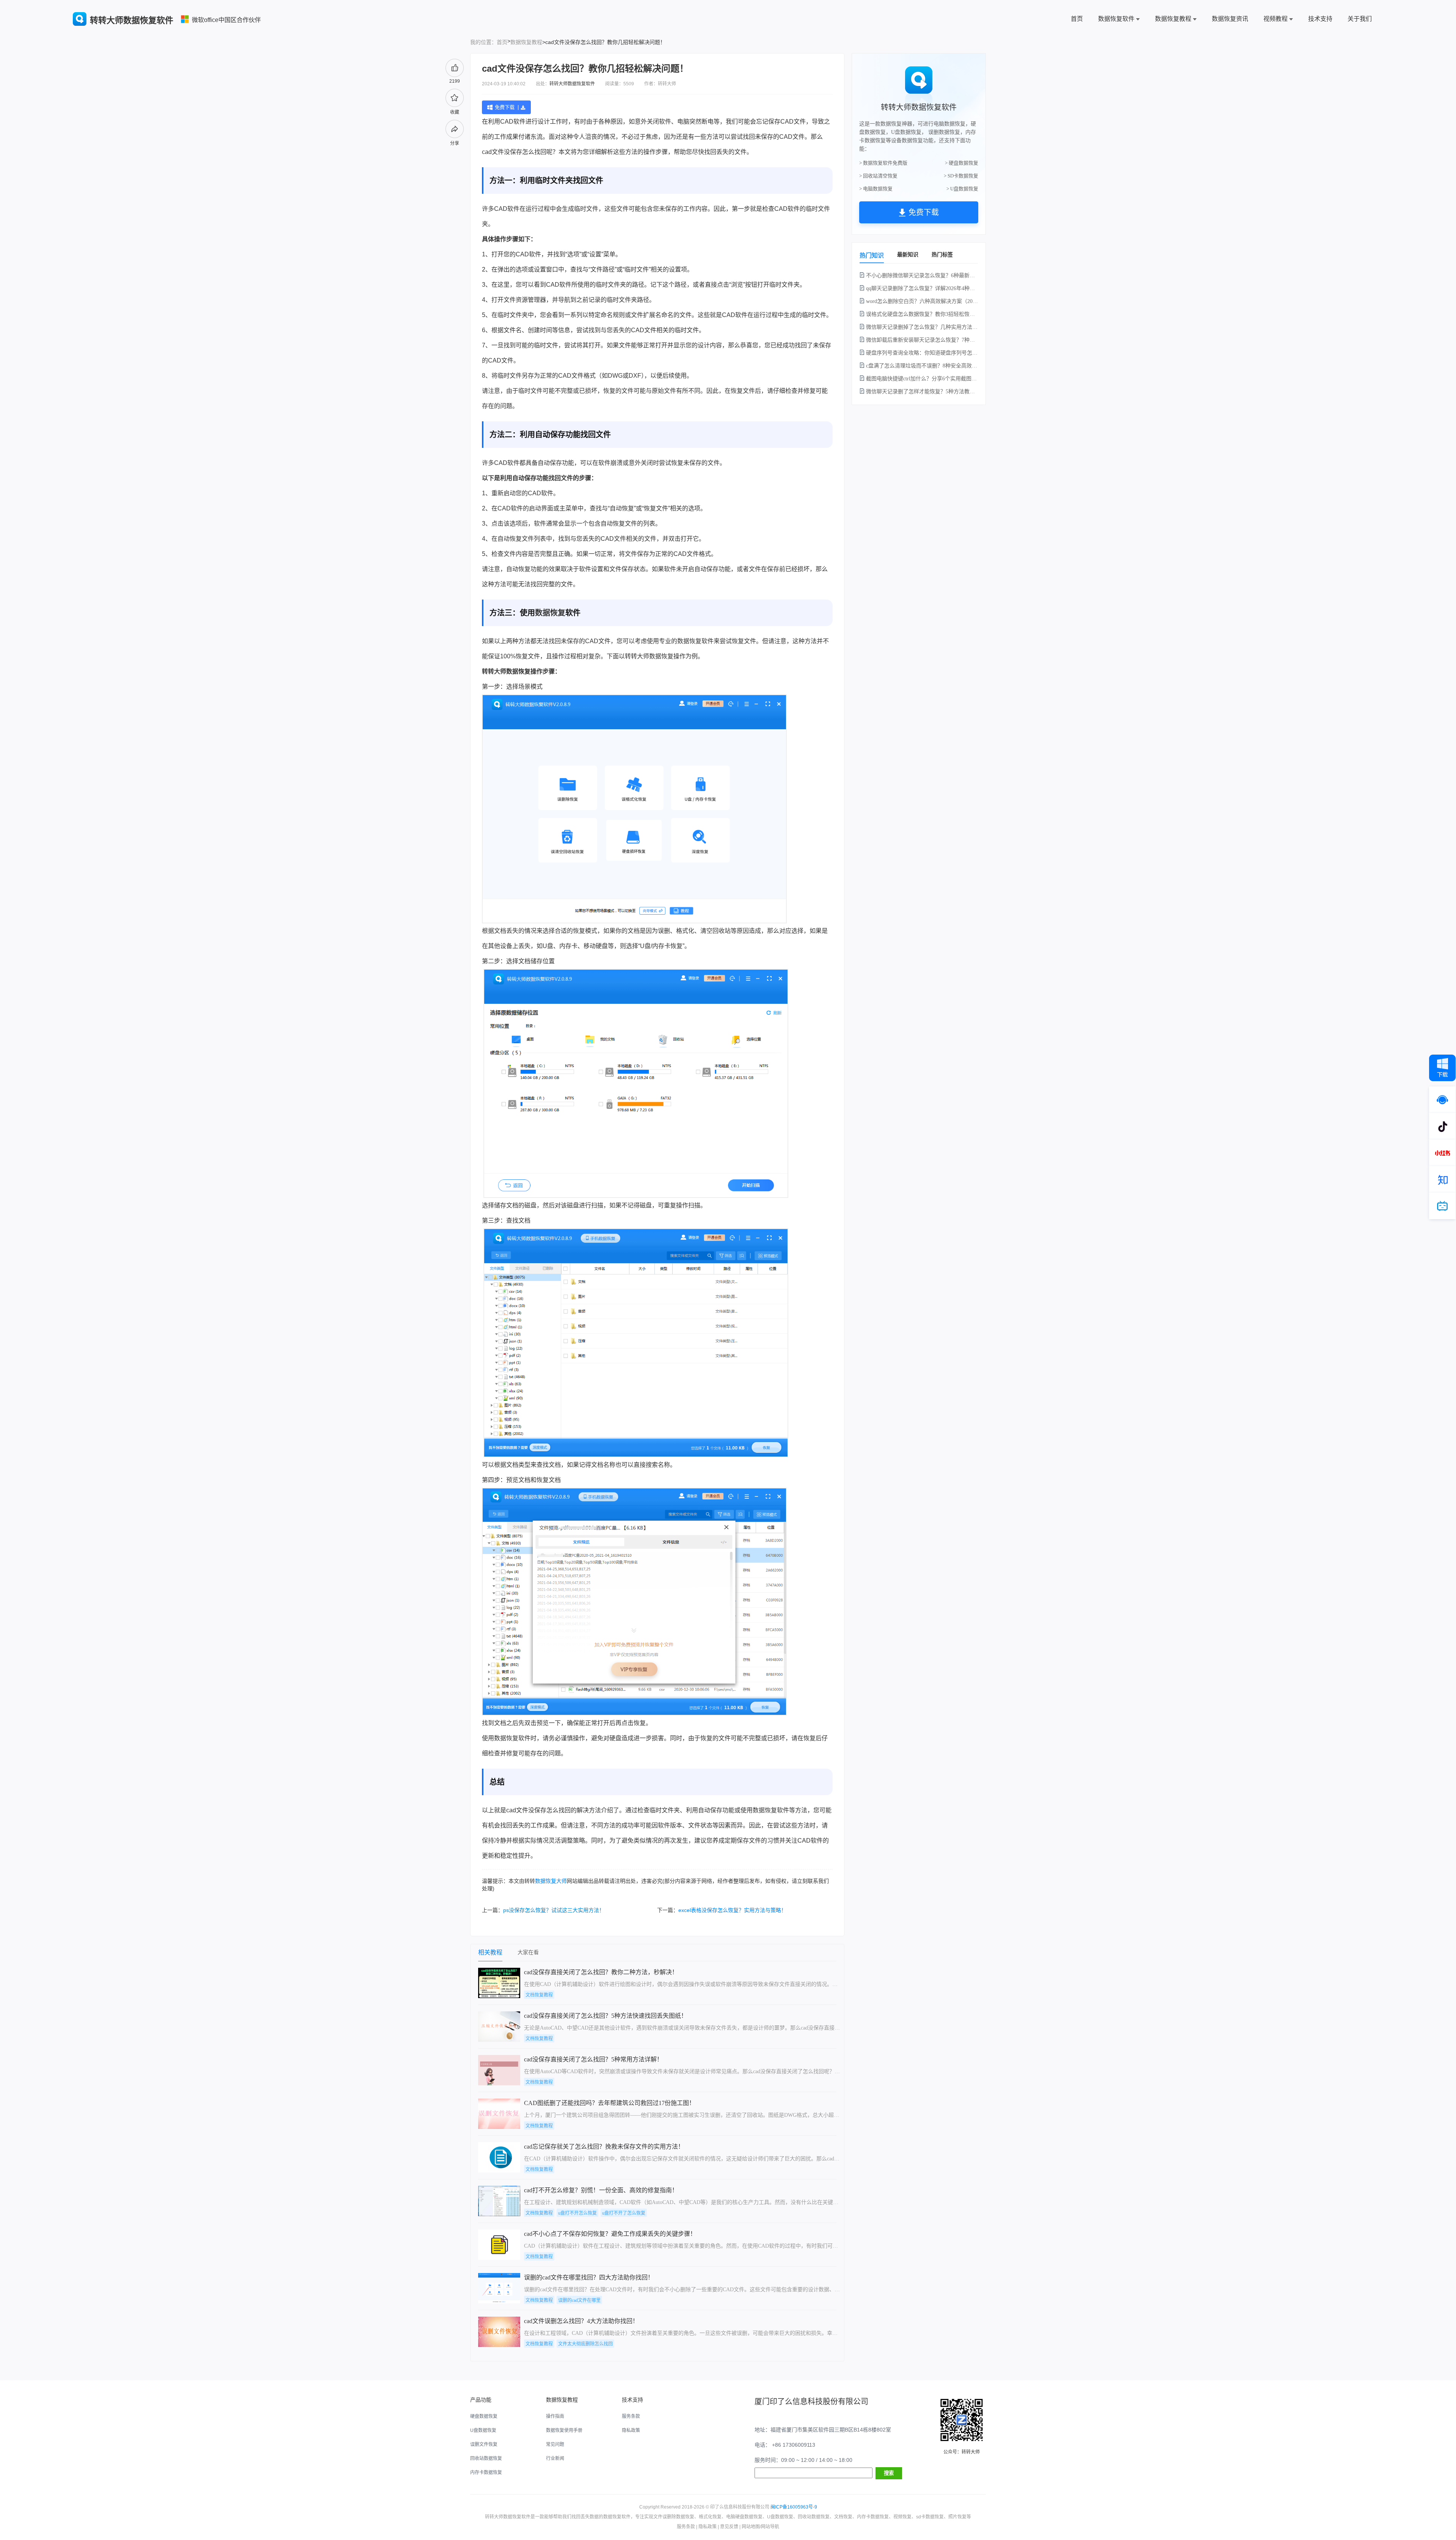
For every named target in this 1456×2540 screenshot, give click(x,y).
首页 (1077, 19)
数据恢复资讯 (1230, 19)
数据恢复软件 (1116, 19)
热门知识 (872, 255)
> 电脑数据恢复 (876, 189)
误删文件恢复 (484, 2444)
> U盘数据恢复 (962, 189)
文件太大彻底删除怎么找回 (585, 2344)
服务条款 (631, 2416)
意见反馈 (729, 2527)
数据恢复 (550, 613)
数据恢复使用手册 (564, 2430)
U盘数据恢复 (483, 2430)
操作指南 (555, 2416)
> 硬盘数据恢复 (962, 163)
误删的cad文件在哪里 (579, 2300)
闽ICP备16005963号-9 (794, 2507)
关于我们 (1360, 19)
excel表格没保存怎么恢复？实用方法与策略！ (732, 1910)
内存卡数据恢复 (486, 2472)
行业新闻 (555, 2458)
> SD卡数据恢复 (961, 176)
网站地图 (751, 2527)
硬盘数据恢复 (484, 2416)
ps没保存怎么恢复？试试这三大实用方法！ (554, 1910)
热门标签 (942, 254)
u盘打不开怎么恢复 (577, 2213)
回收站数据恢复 (486, 2458)
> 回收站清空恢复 (878, 176)
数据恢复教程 (1173, 19)
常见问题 (555, 2444)
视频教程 (1276, 19)
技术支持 (1320, 19)
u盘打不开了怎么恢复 (624, 2213)
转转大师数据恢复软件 (572, 84)
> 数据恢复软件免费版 (883, 163)
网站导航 (770, 2527)
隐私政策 (631, 2430)
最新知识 (908, 254)
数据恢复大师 (551, 1881)
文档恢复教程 (539, 1995)
